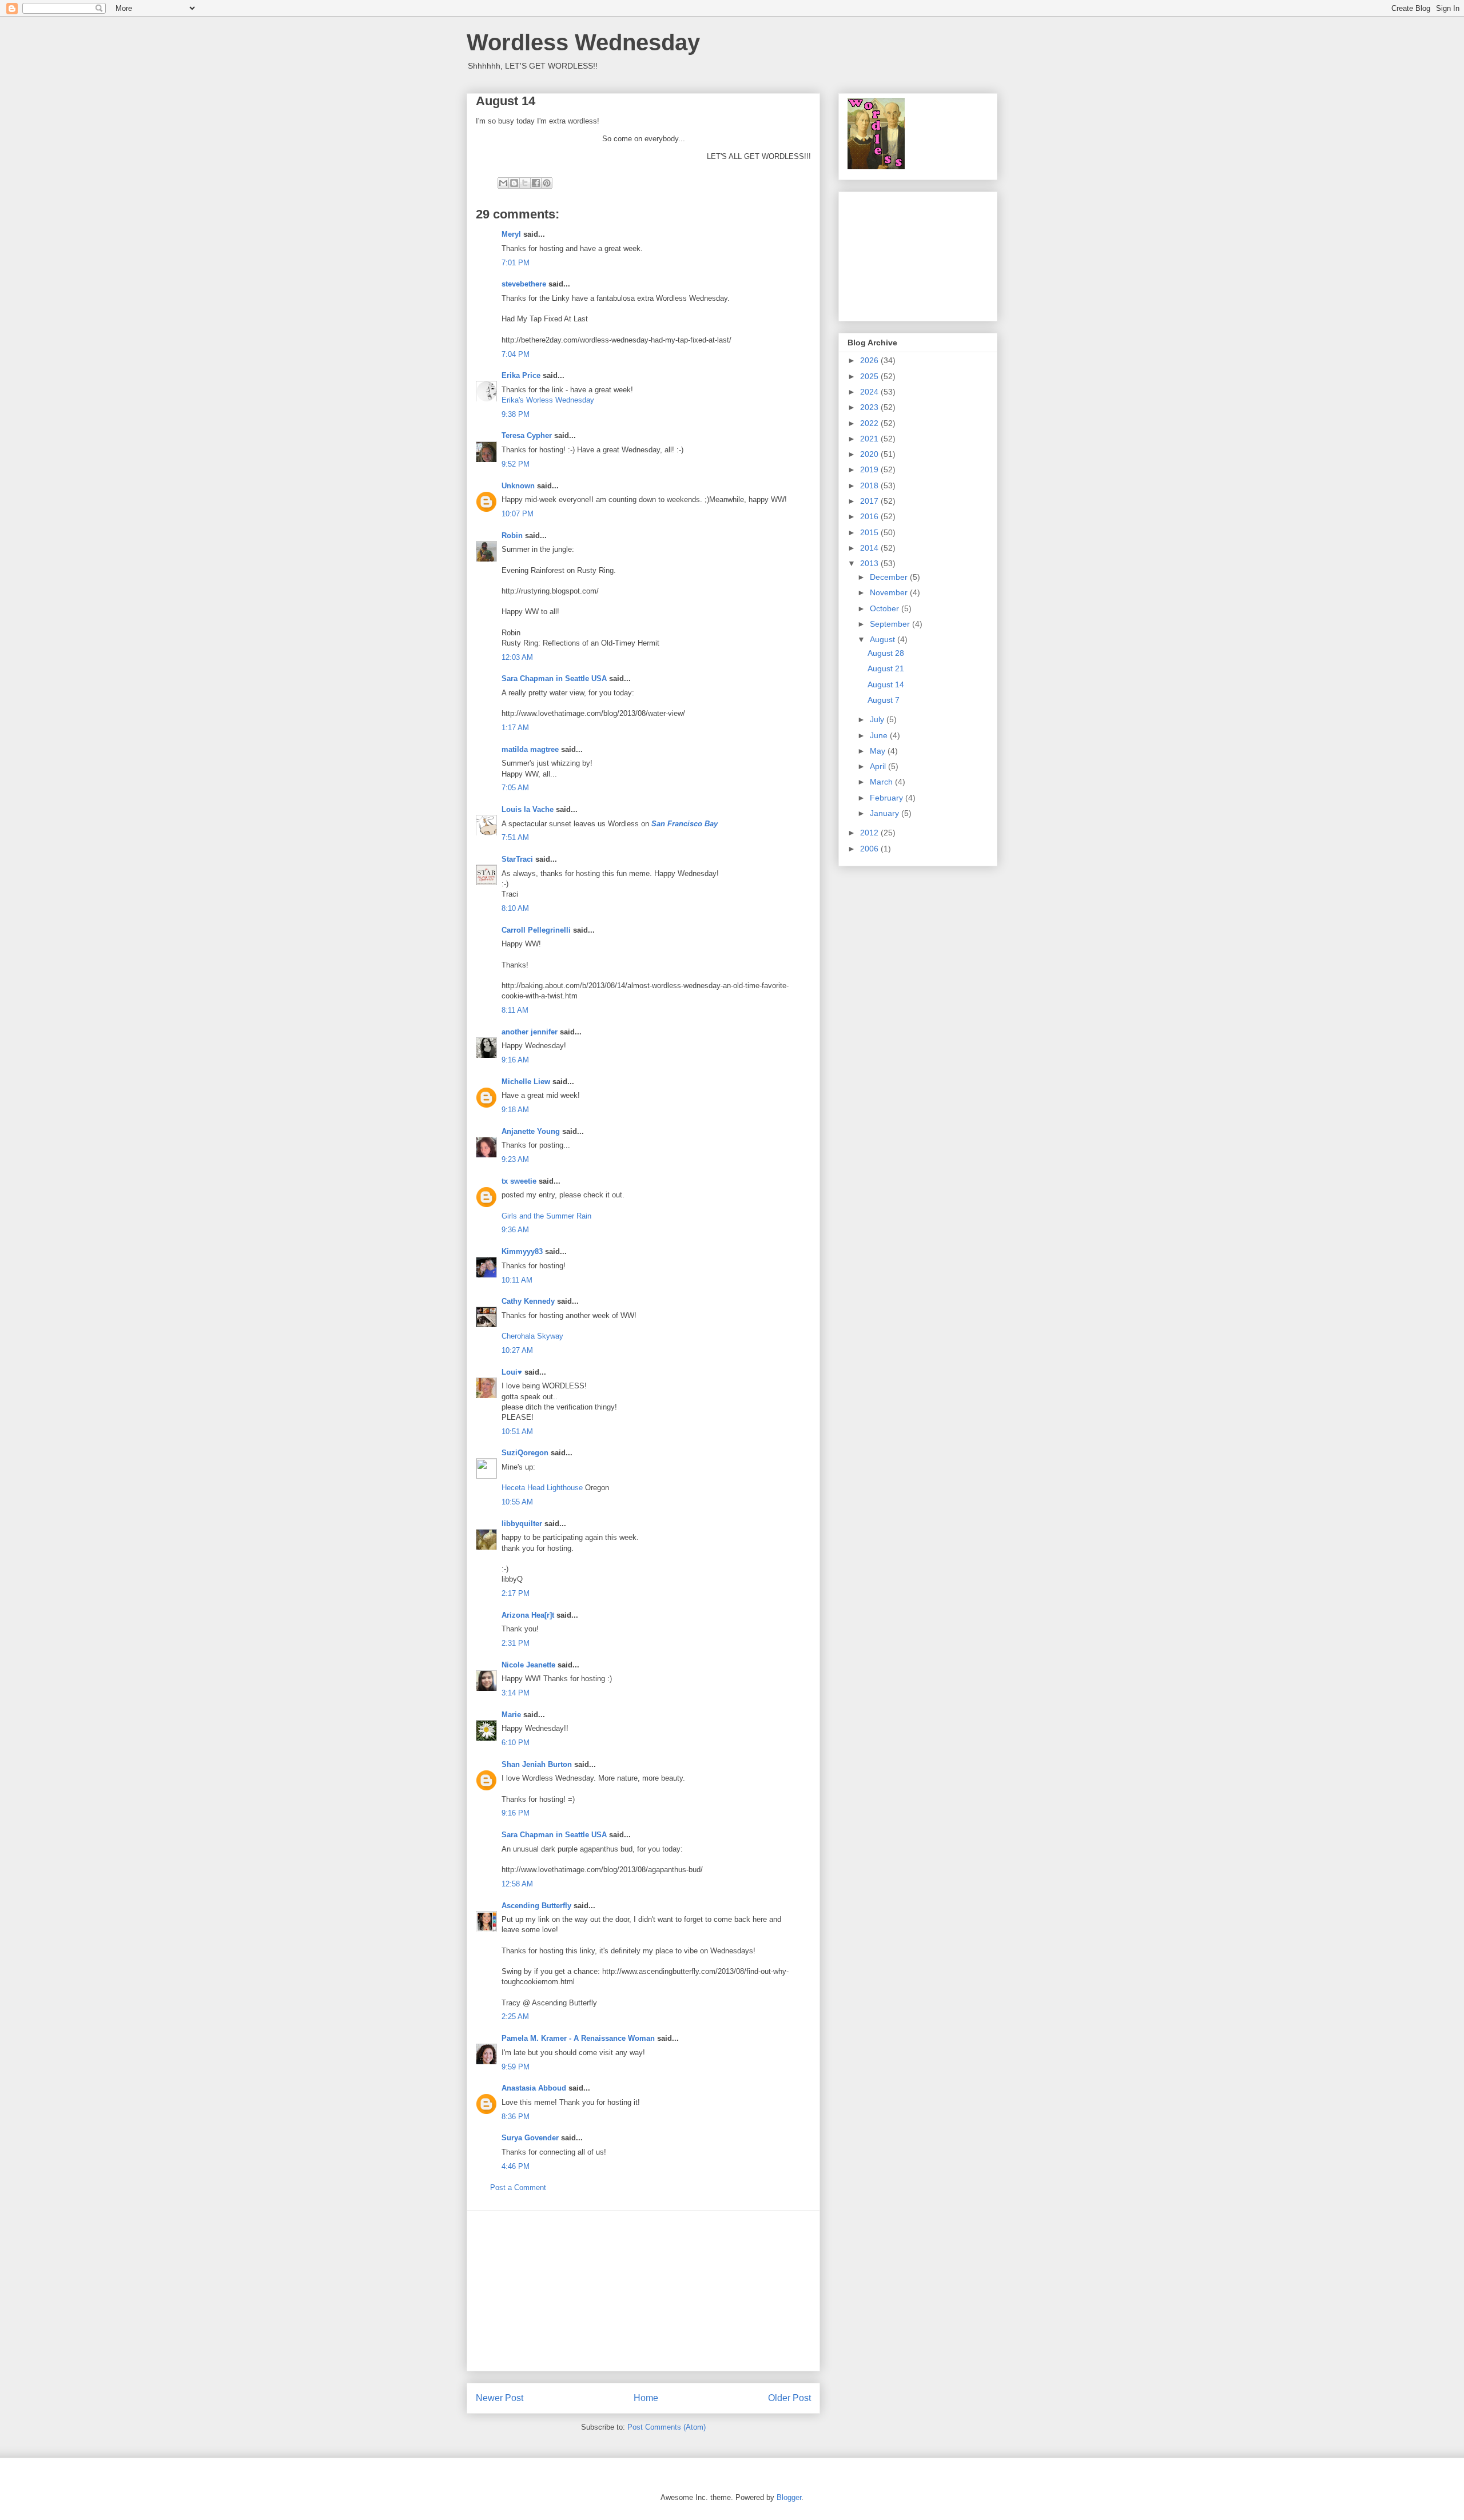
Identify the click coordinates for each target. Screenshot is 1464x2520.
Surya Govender (530, 2138)
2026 (870, 360)
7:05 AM (515, 788)
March (882, 782)
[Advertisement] (643, 2291)
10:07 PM (518, 514)
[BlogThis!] (514, 183)
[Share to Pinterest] (547, 183)
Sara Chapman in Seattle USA (554, 678)
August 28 (886, 653)
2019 (870, 469)
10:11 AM (517, 1280)
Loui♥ (512, 1372)
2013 (870, 563)
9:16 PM (516, 1813)
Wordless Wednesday (583, 42)
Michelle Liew (526, 1082)
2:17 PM (516, 1593)
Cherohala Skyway (532, 1336)
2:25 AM (515, 2017)
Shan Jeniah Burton (537, 1764)
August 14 (886, 684)
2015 (870, 532)
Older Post (789, 2398)
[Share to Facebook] (536, 183)
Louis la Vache (528, 809)
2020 (870, 454)
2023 (870, 407)
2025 (870, 376)
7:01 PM (516, 263)
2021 (870, 439)
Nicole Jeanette (528, 1665)
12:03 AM (517, 657)
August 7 (884, 700)
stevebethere (524, 284)
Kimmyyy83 (522, 1251)
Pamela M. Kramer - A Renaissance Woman (578, 2038)
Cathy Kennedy (528, 1301)
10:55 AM (517, 1502)
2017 (870, 501)
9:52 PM (516, 464)
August (884, 639)
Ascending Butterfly (536, 1906)
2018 (870, 485)
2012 (870, 833)
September (891, 624)
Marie (511, 1715)
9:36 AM (515, 1230)
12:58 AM (517, 1884)
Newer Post (500, 2398)
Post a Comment (518, 2187)
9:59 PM (516, 2067)
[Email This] (503, 183)
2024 (870, 392)
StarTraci (517, 859)
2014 (870, 548)
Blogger (789, 2497)
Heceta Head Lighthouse (542, 1488)
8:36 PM (516, 2117)
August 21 (886, 668)
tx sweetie (519, 1181)
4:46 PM (516, 2166)
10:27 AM (517, 1350)
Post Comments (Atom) (667, 2427)
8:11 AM (515, 1010)
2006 (870, 849)
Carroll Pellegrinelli (536, 930)
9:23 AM (515, 1159)
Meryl (511, 234)
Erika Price (521, 375)
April (879, 766)
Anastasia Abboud (534, 2088)
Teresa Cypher (527, 435)
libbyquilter (522, 1524)
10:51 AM (517, 1432)
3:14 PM (516, 1693)
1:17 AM (515, 728)
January (886, 813)
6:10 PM (516, 1743)
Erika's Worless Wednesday (548, 400)
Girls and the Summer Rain (546, 1216)
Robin (512, 536)
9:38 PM (516, 414)
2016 (870, 516)
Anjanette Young (531, 1131)
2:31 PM (516, 1643)
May (879, 751)
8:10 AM (515, 908)
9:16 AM (515, 1060)
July (878, 719)
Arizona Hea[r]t (528, 1615)
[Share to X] (525, 183)
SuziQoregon (525, 1453)
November (890, 592)
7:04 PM (516, 354)
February (888, 798)
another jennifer (530, 1032)
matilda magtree (530, 749)
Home (646, 2398)
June (880, 735)
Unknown (518, 486)
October (886, 608)
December (890, 577)
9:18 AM (515, 1110)
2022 (870, 423)
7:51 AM (515, 837)
